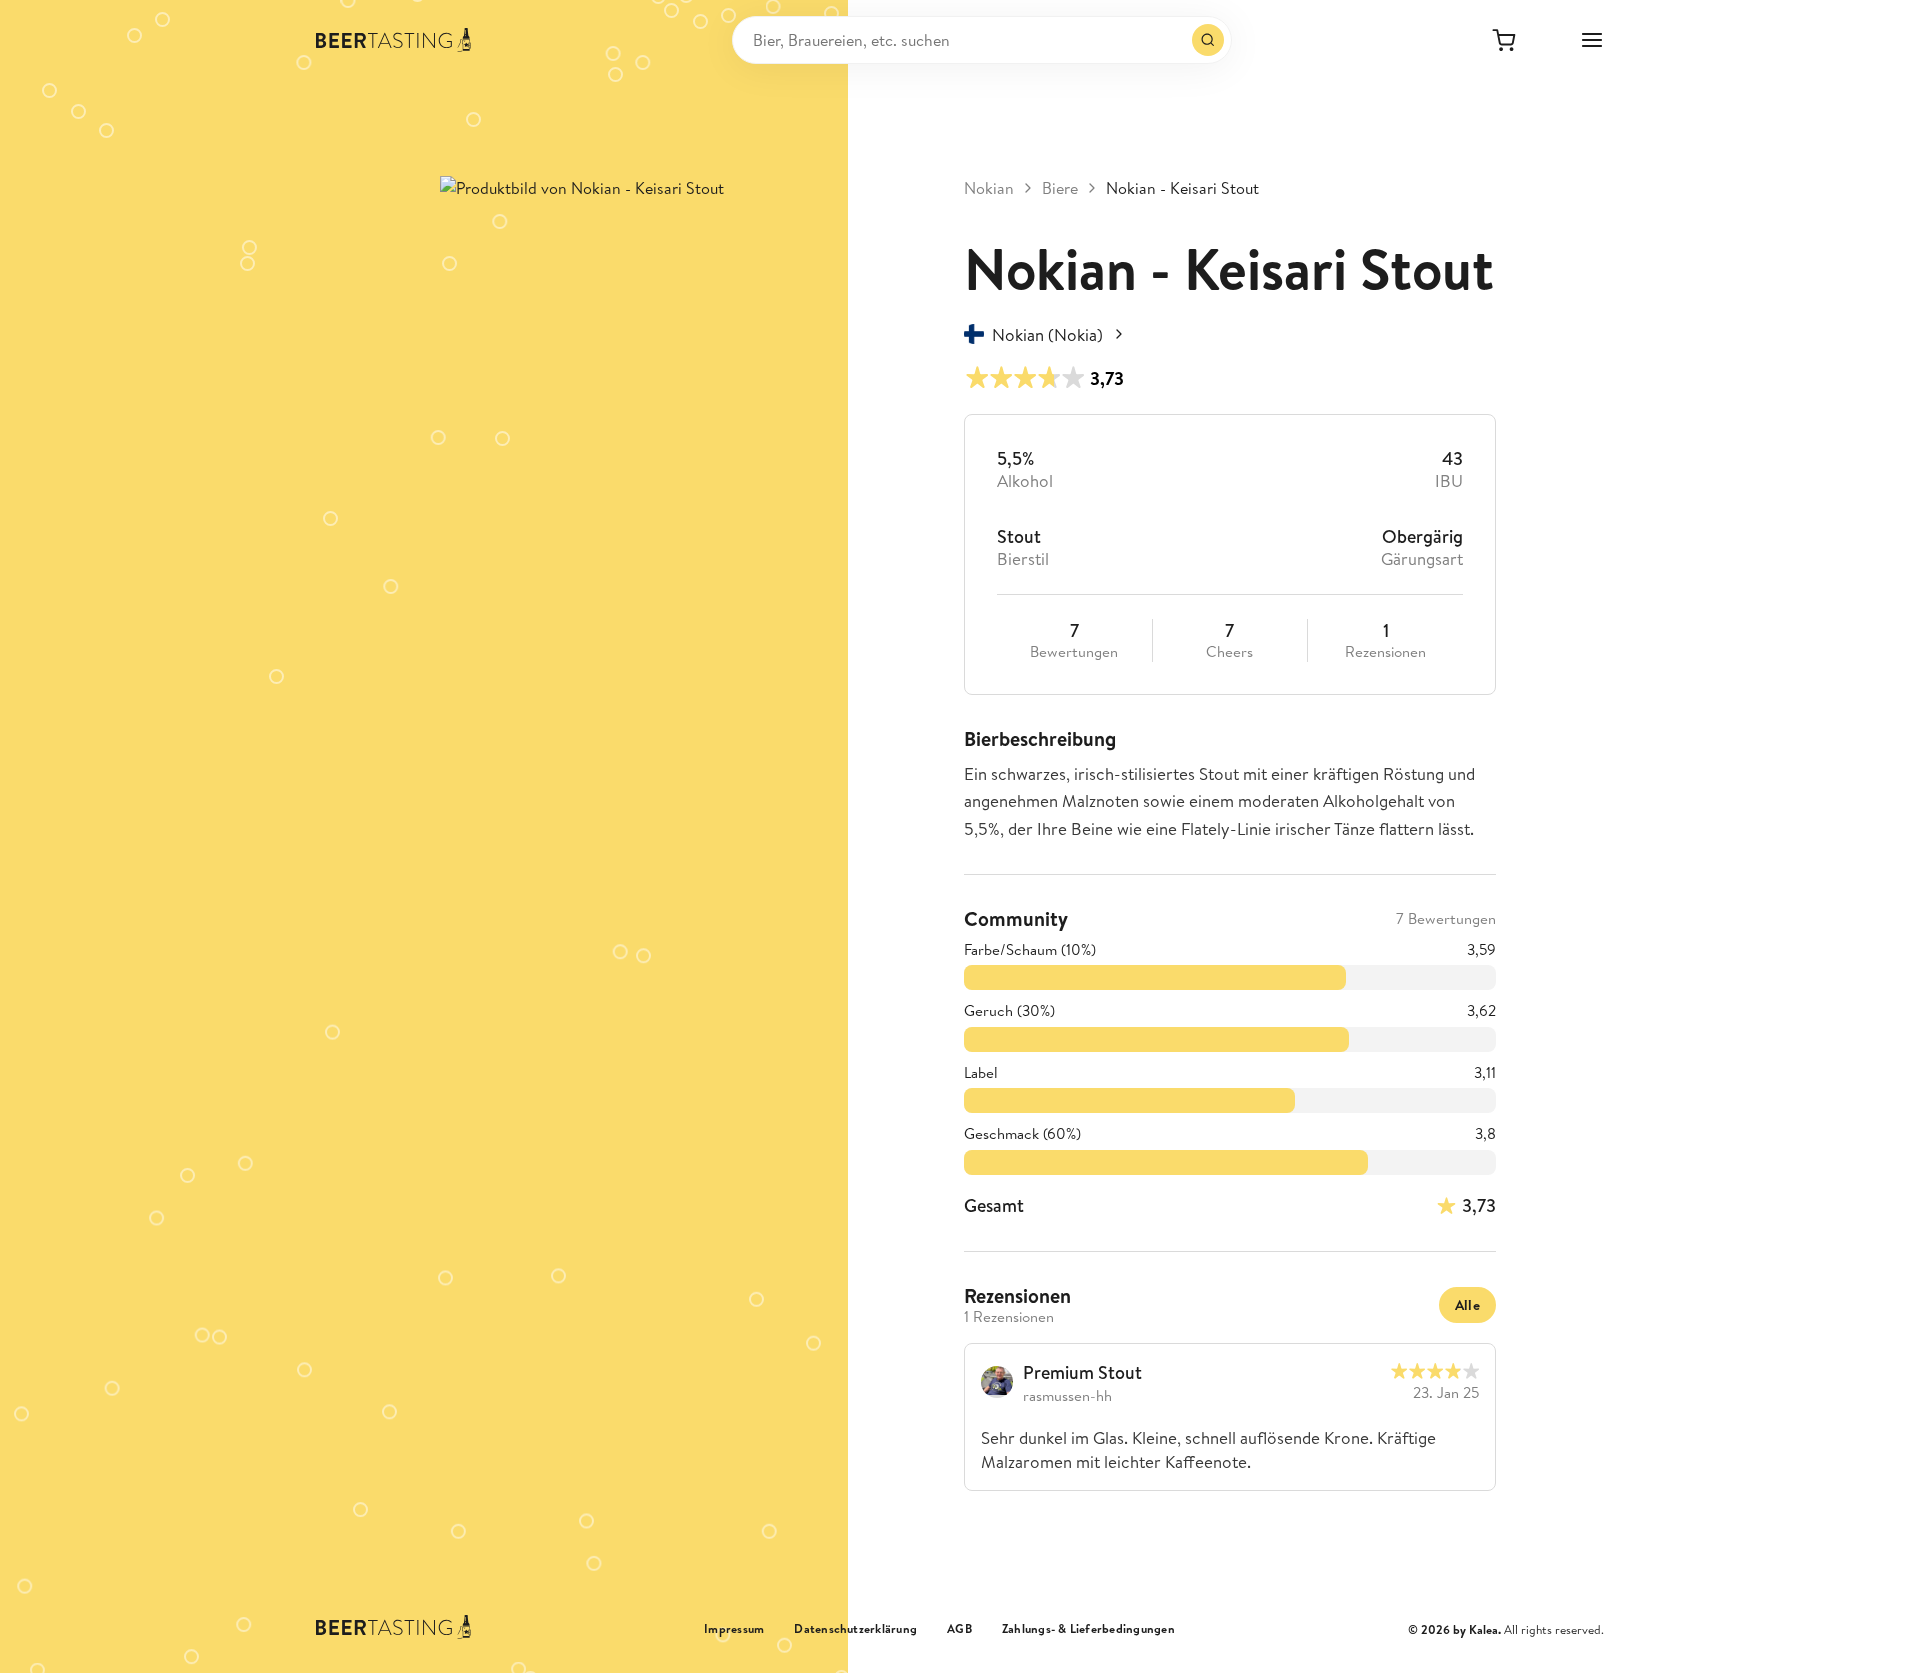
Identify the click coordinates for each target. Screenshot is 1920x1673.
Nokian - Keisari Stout (1182, 188)
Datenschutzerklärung (855, 1629)
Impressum (734, 1629)
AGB (959, 1629)
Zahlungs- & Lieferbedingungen (1088, 1629)
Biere (1060, 188)
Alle (1467, 1305)
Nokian (989, 188)
